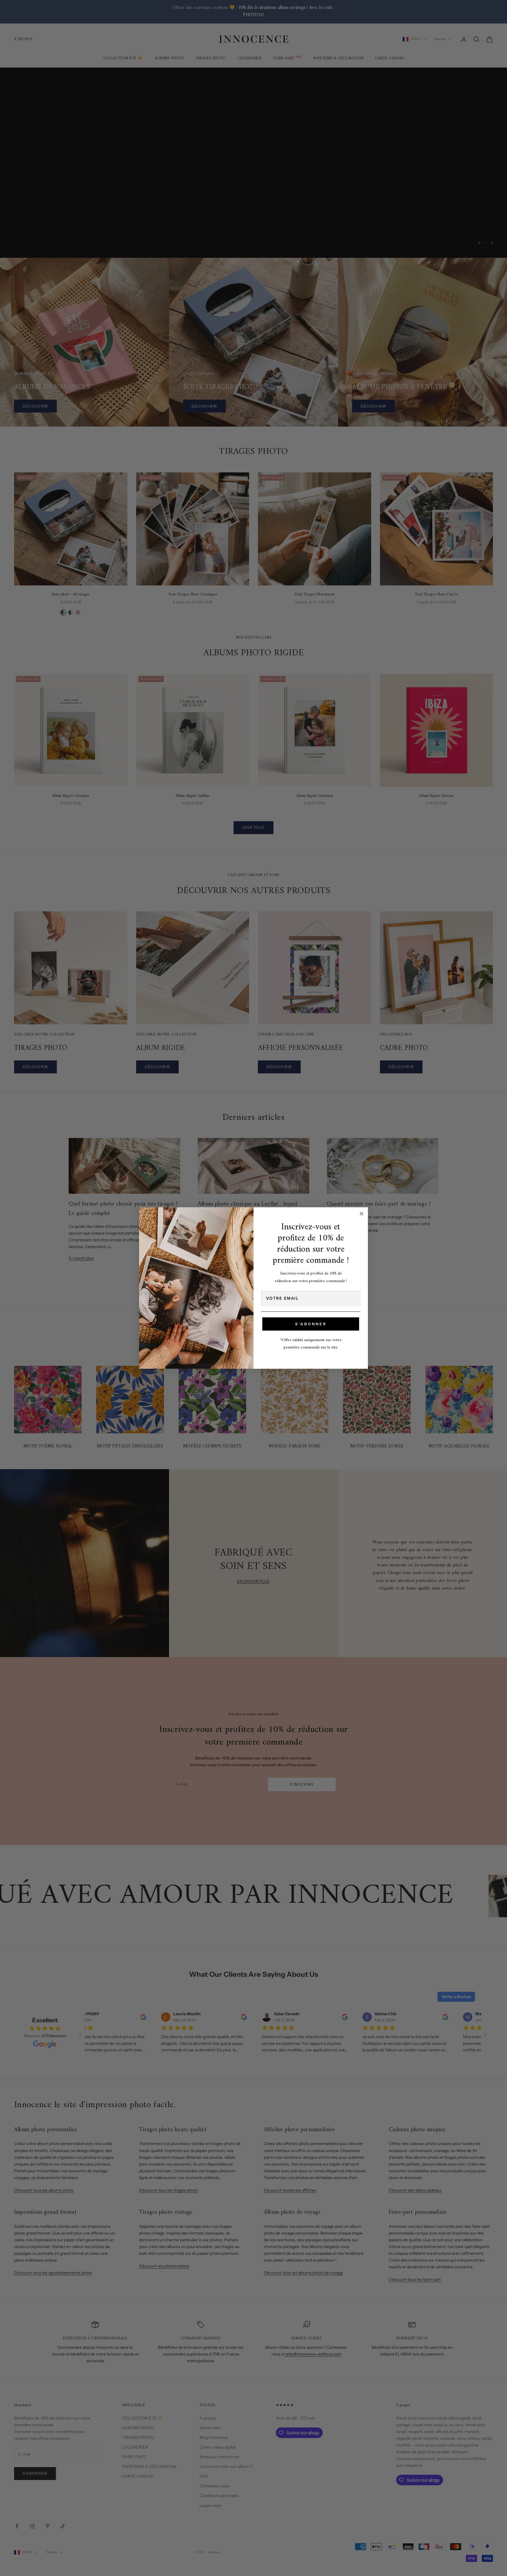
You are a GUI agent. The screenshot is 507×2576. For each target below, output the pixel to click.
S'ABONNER (311, 1324)
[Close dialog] (361, 1214)
